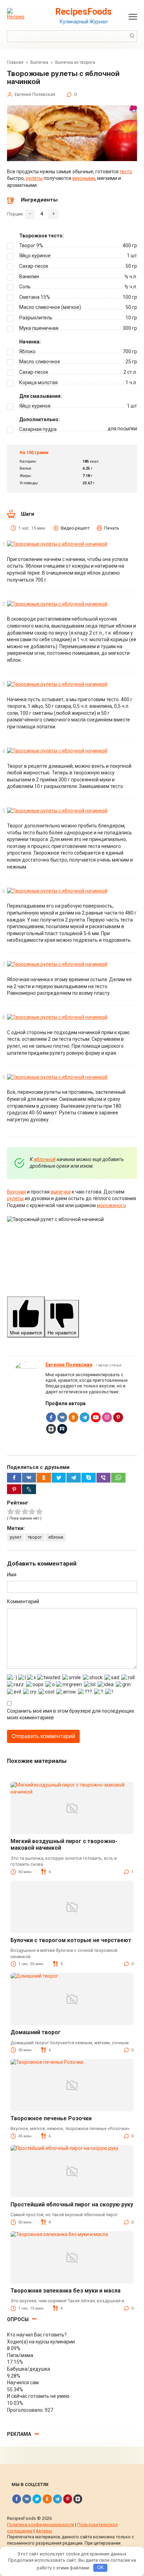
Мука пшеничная (39, 328)
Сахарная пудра (38, 429)
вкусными (84, 178)
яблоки (56, 1537)
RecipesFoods (84, 12)
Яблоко (27, 351)
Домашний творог (36, 2032)
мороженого (111, 1205)
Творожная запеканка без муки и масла (66, 2291)
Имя (12, 1575)
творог (35, 1537)
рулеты (34, 178)
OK (100, 2567)
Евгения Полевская (69, 1365)
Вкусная (16, 1192)
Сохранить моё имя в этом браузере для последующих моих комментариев (71, 1714)
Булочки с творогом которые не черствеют (71, 1940)
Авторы (44, 2531)
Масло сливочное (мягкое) (50, 307)
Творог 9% (31, 245)
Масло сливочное (40, 362)
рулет (16, 1537)
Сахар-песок (34, 266)
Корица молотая (38, 382)
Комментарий (23, 1601)
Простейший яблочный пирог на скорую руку (72, 2204)
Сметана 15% (35, 297)
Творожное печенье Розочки (51, 2118)
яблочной (45, 1159)
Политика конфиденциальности (41, 2525)
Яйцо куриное (35, 256)
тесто (126, 172)
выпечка (61, 1192)
